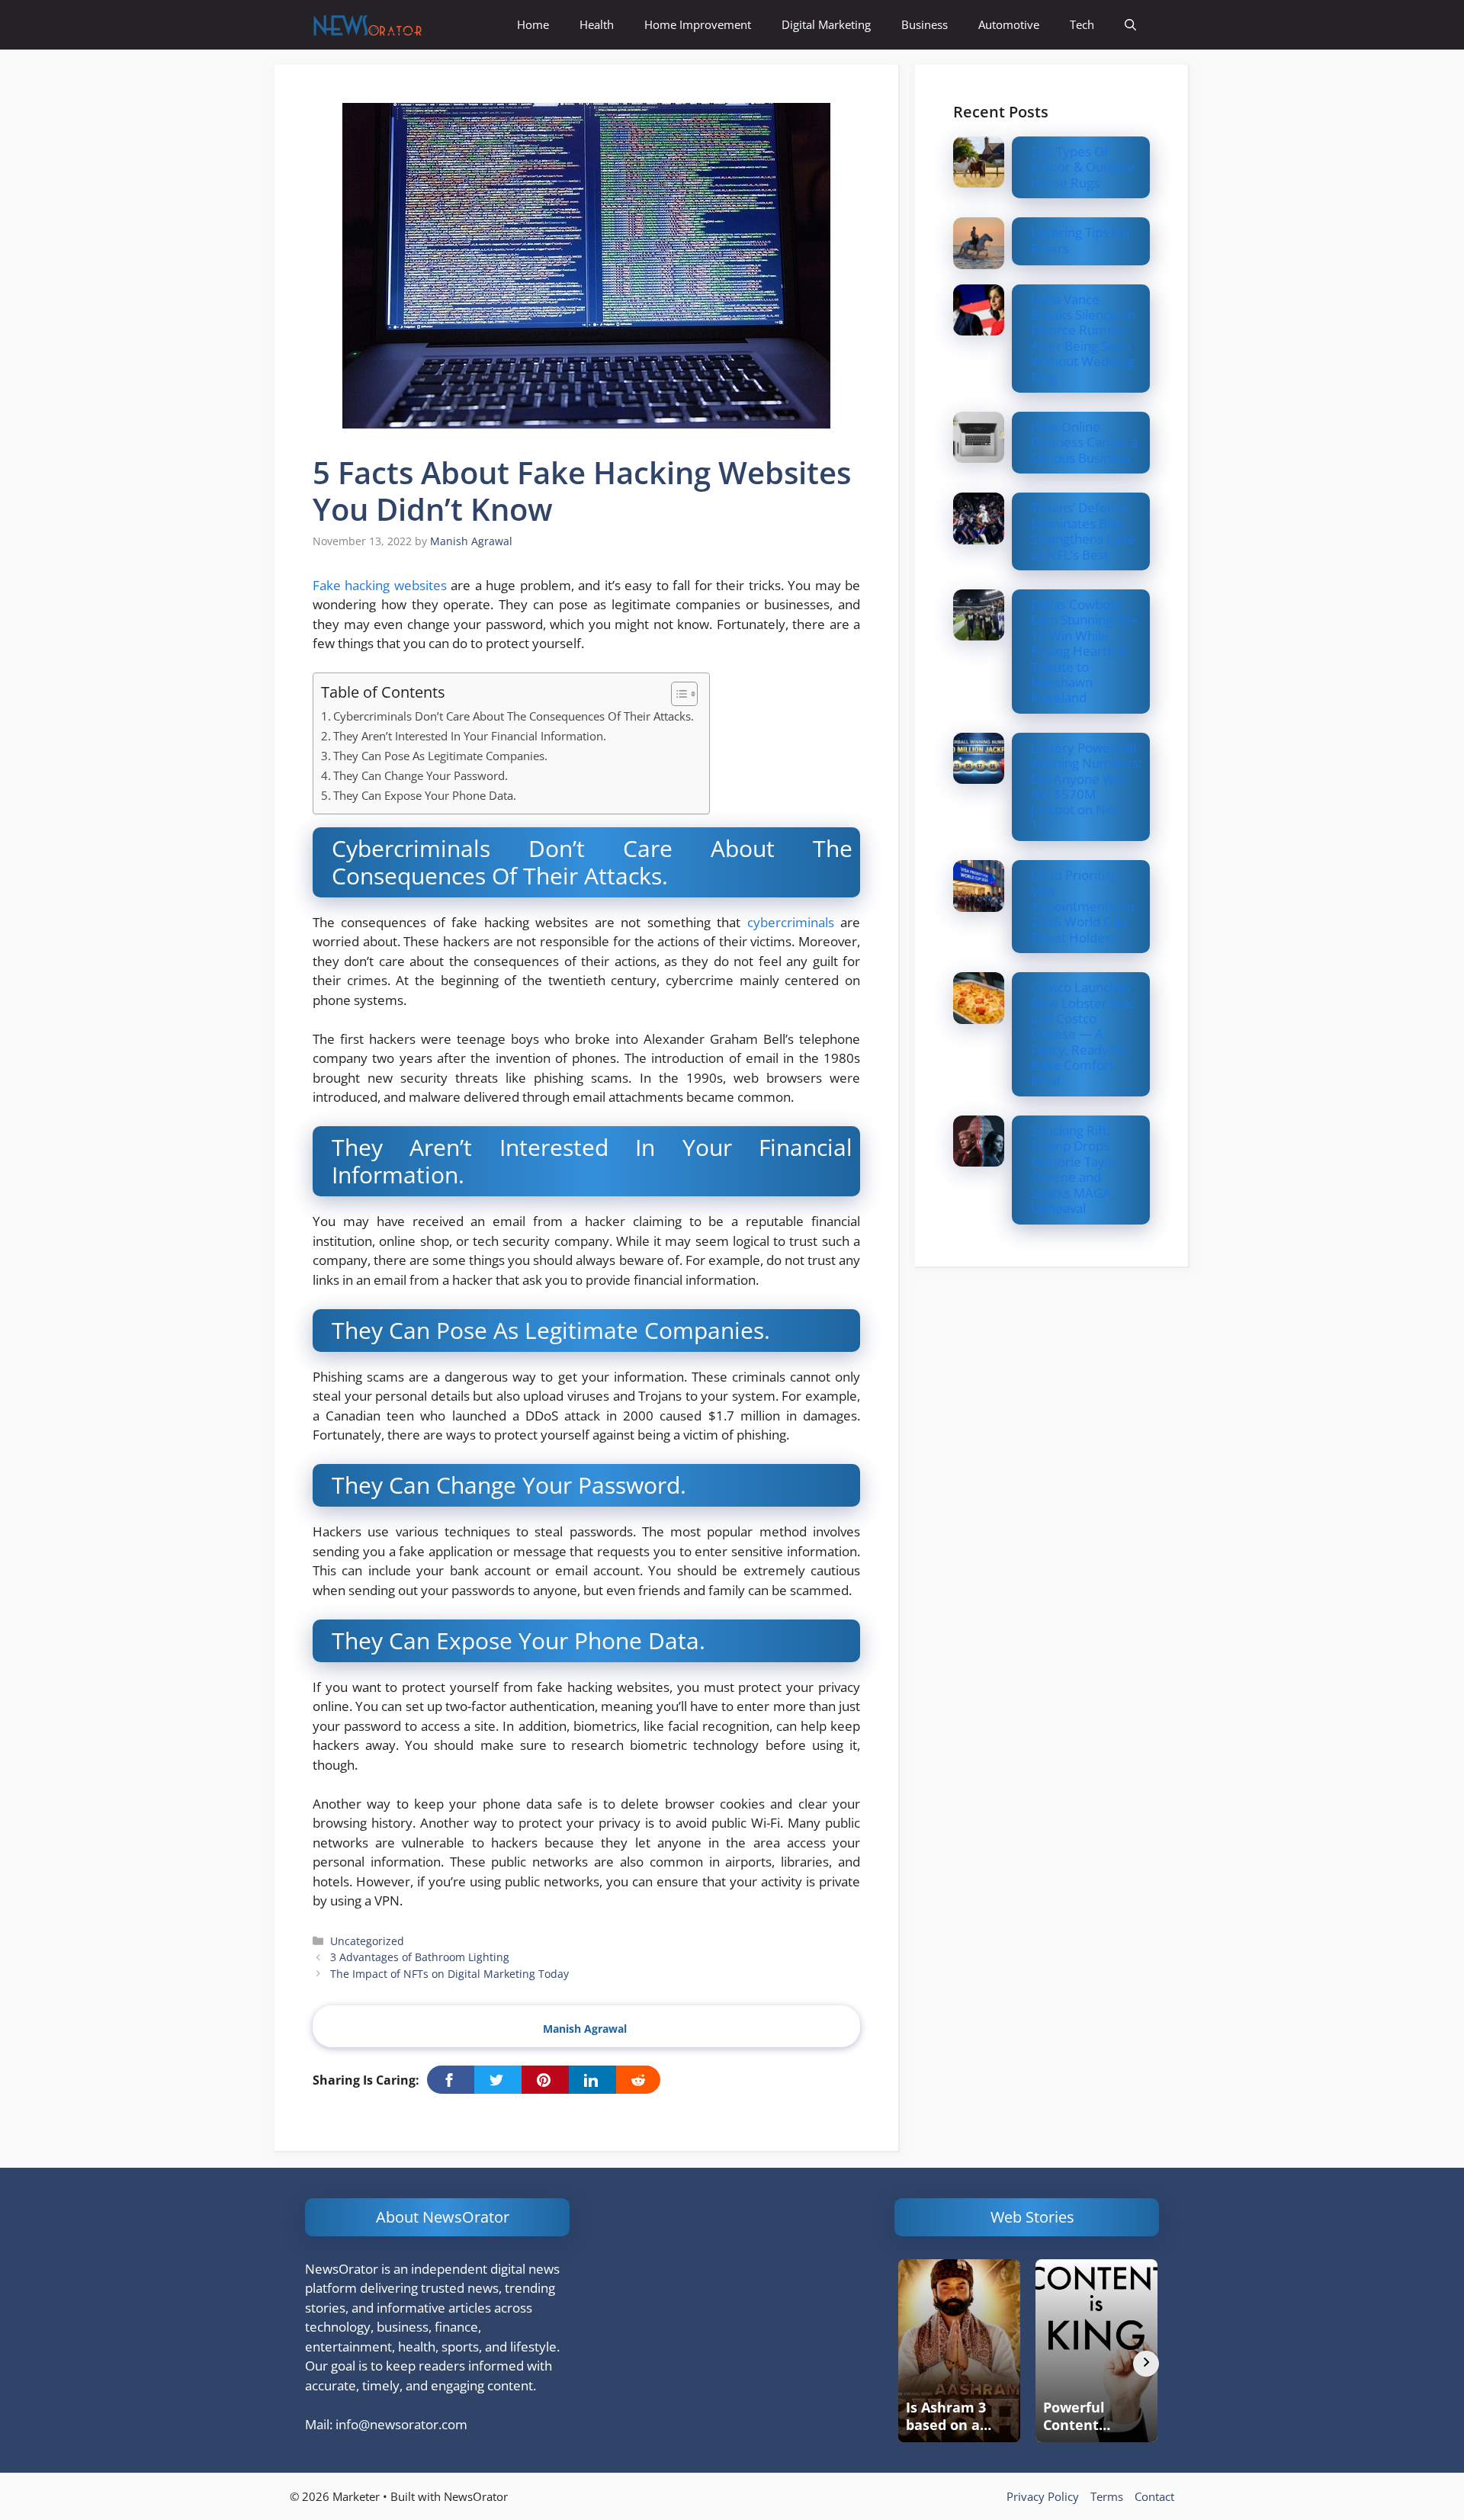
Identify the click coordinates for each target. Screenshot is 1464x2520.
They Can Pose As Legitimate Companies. (440, 756)
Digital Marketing (826, 24)
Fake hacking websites (380, 585)
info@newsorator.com (401, 2424)
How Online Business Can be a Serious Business (1084, 442)
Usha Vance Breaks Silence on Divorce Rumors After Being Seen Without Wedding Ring (1083, 338)
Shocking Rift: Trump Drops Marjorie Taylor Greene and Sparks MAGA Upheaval (1076, 1169)
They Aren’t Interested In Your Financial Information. (470, 736)
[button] (1130, 25)
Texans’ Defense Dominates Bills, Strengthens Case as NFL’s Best (1083, 531)
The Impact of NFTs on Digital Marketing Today (449, 1974)
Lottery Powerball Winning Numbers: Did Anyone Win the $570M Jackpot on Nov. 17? (1086, 786)
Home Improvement (698, 24)
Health (597, 24)
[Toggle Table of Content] (677, 694)
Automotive (1009, 24)
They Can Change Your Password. (421, 775)
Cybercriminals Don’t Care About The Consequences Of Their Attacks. (514, 716)
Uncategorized (367, 1941)
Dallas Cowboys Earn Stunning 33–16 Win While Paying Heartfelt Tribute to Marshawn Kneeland (1084, 651)
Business (925, 24)
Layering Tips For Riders (1081, 240)
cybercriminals (791, 922)
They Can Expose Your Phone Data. (425, 795)
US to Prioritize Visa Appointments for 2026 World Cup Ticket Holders (1084, 906)
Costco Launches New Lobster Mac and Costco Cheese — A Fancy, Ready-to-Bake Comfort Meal (1083, 1034)
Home (533, 24)
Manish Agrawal (585, 2029)
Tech (1082, 24)
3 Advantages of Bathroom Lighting (420, 1957)
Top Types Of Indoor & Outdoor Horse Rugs (1084, 167)
